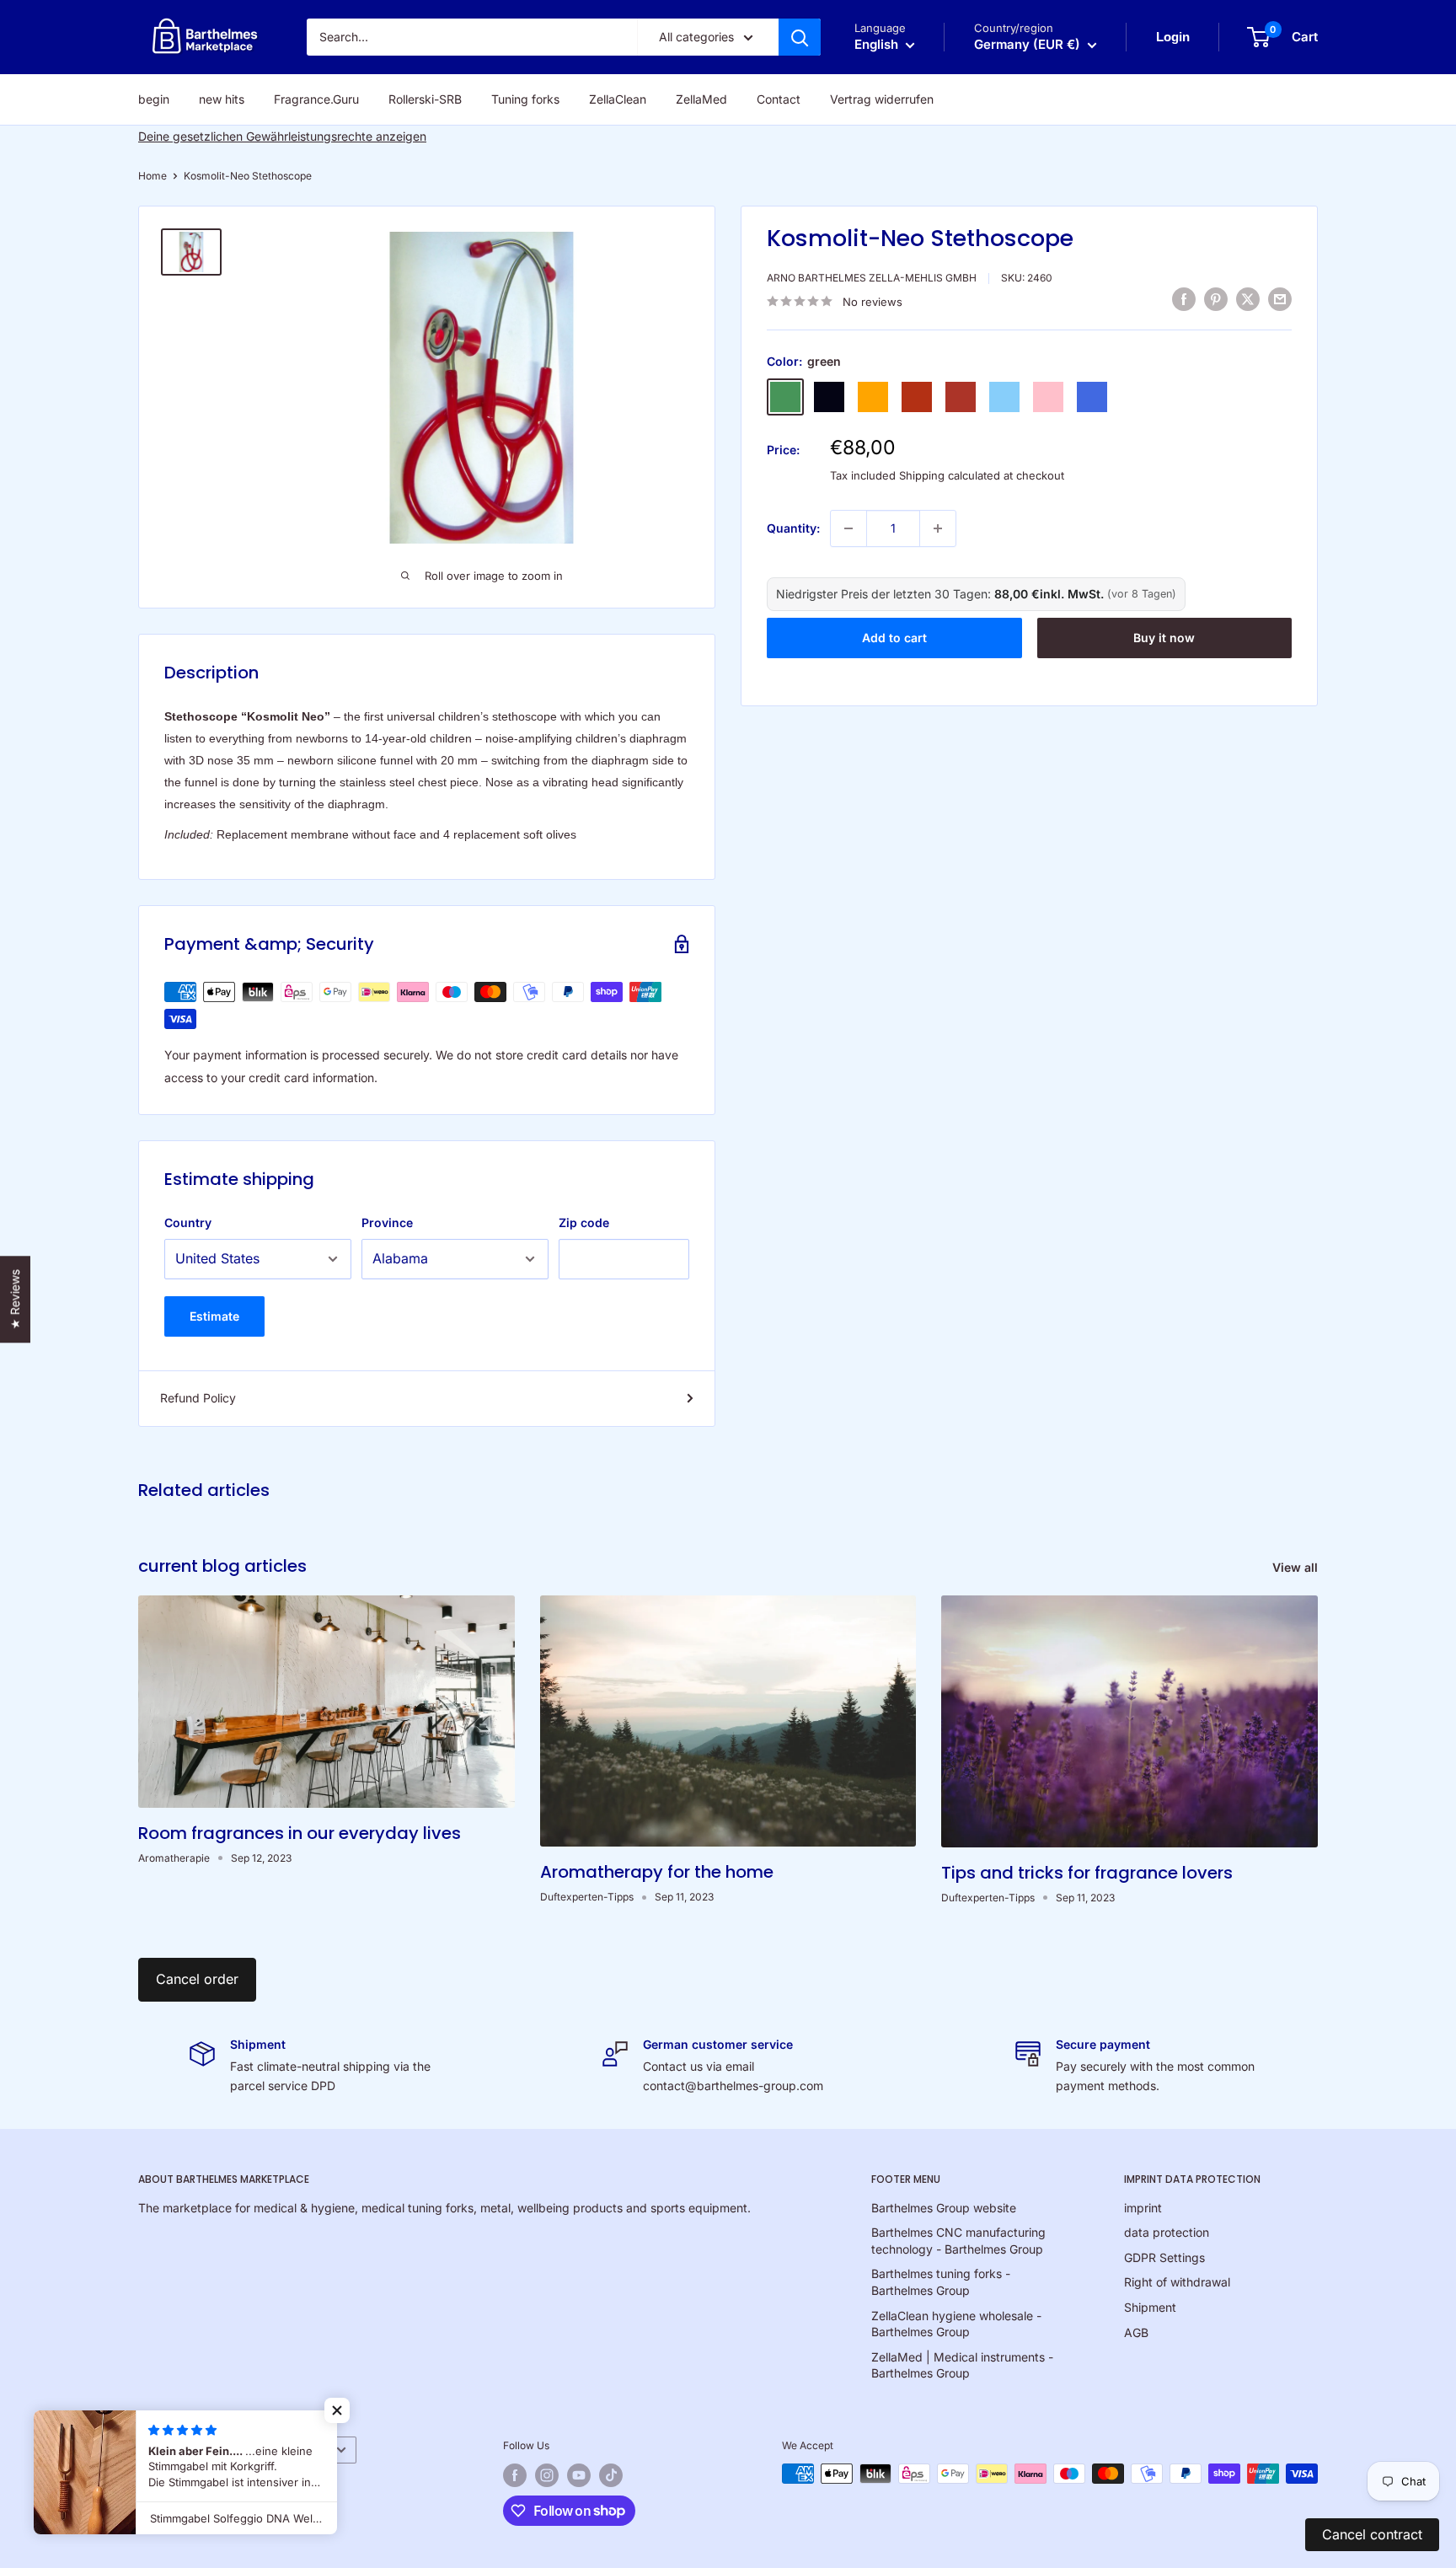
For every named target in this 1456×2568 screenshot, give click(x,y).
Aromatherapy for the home (657, 1872)
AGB (1136, 2332)
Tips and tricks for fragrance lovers (1087, 1873)
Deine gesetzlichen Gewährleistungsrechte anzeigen (282, 136)
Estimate (214, 1316)
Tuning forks (525, 99)
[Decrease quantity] (848, 528)
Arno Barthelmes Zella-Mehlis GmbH (872, 278)
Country (188, 1222)
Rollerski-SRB (425, 99)
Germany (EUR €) (278, 2450)
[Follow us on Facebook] (515, 2475)
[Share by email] (1280, 299)
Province (387, 1222)
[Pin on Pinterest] (1216, 299)
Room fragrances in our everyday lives (300, 1833)
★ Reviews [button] (15, 1299)
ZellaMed (701, 99)
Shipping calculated (950, 475)
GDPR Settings (1164, 2257)
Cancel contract (1372, 2534)
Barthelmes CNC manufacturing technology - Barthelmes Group (958, 2241)
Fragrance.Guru (316, 99)
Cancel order (197, 1979)
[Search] (800, 37)
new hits (222, 99)
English (164, 2450)
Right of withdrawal (1177, 2282)
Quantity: (793, 528)
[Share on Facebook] (1184, 299)
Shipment (1150, 2307)
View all (1297, 1567)
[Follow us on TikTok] (611, 2475)
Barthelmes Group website (944, 2208)
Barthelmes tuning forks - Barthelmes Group (941, 2282)
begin (154, 99)
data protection (1167, 2232)
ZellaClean (618, 99)
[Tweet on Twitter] (1248, 299)
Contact (779, 99)
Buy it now (1164, 638)
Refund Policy (198, 1398)
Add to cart (894, 638)
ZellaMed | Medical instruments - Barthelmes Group (962, 2365)
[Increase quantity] (938, 528)
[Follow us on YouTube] (579, 2475)
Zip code (584, 1222)
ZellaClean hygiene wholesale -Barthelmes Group (956, 2324)
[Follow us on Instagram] (547, 2475)
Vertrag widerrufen (882, 99)
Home (153, 176)
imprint (1143, 2208)
